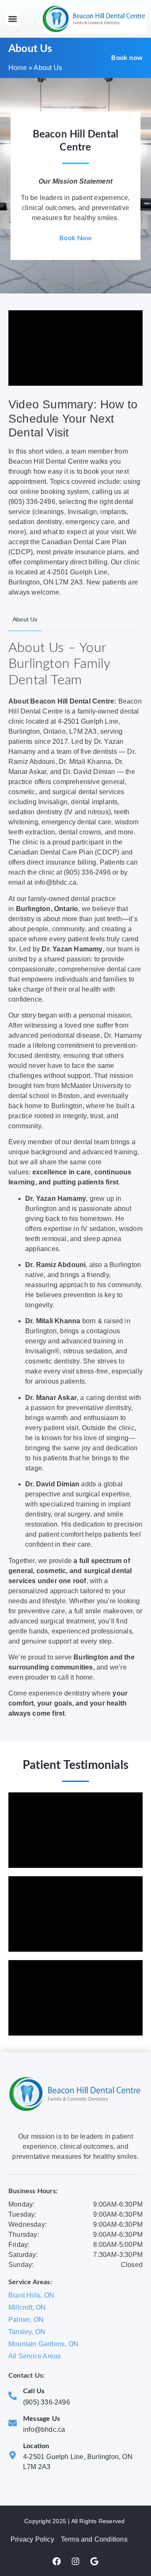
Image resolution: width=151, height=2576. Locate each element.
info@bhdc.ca (44, 2429)
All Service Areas (35, 2356)
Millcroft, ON (27, 2307)
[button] (13, 19)
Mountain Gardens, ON (43, 2344)
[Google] (94, 2561)
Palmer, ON (26, 2320)
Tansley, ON (27, 2332)
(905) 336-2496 (47, 2402)
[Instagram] (75, 2561)
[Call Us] (13, 2396)
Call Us (34, 2391)
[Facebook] (57, 2561)
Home (18, 68)
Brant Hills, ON (31, 2295)
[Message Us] (13, 2423)
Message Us (42, 2419)
